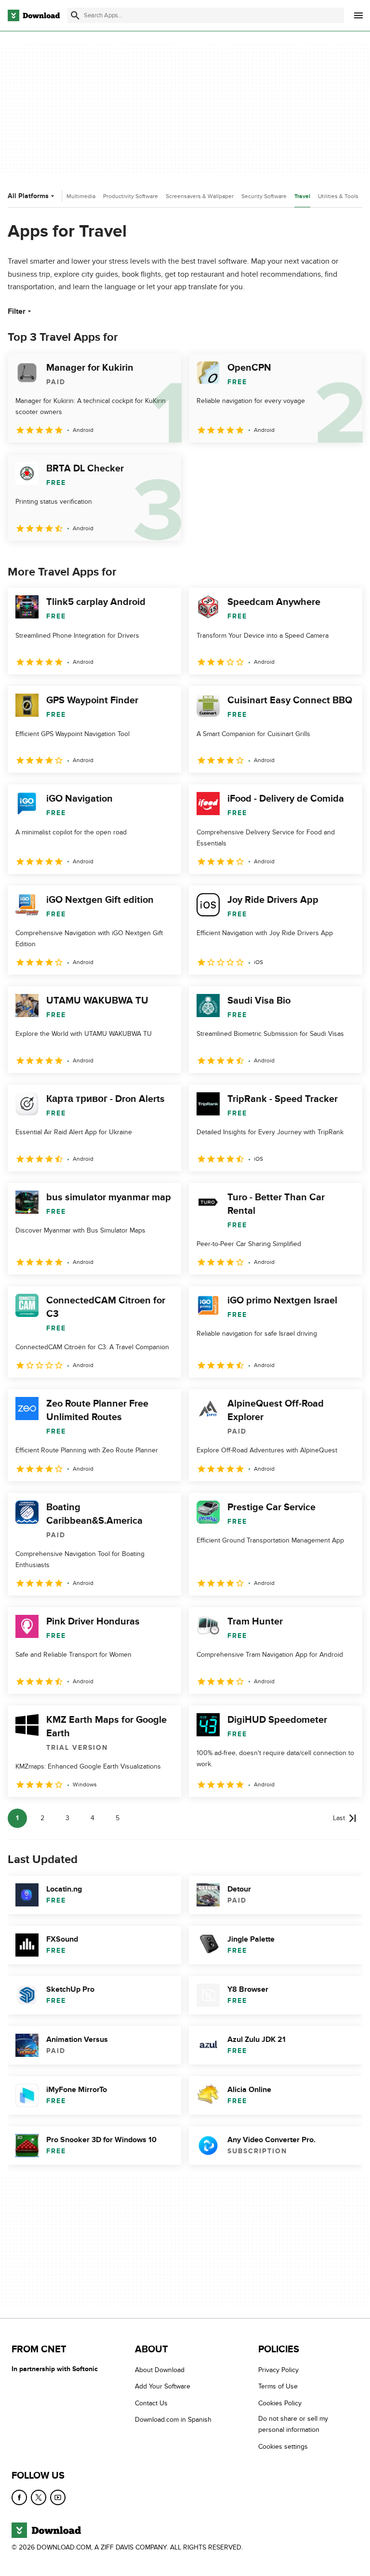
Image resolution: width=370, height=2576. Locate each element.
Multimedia (81, 196)
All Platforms (28, 196)
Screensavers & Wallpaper (200, 196)
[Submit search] (75, 15)
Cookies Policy (280, 2403)
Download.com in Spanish (173, 2420)
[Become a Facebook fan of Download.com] (19, 2497)
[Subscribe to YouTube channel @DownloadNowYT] (58, 2497)
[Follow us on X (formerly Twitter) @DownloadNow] (39, 2497)
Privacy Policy (278, 2370)
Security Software (264, 196)
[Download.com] (34, 15)
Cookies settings (283, 2446)
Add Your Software (163, 2386)
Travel (302, 196)
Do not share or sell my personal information (293, 2424)
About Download (160, 2370)
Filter (17, 311)
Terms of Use (278, 2386)
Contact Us (151, 2403)
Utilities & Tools (338, 196)
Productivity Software (131, 196)
